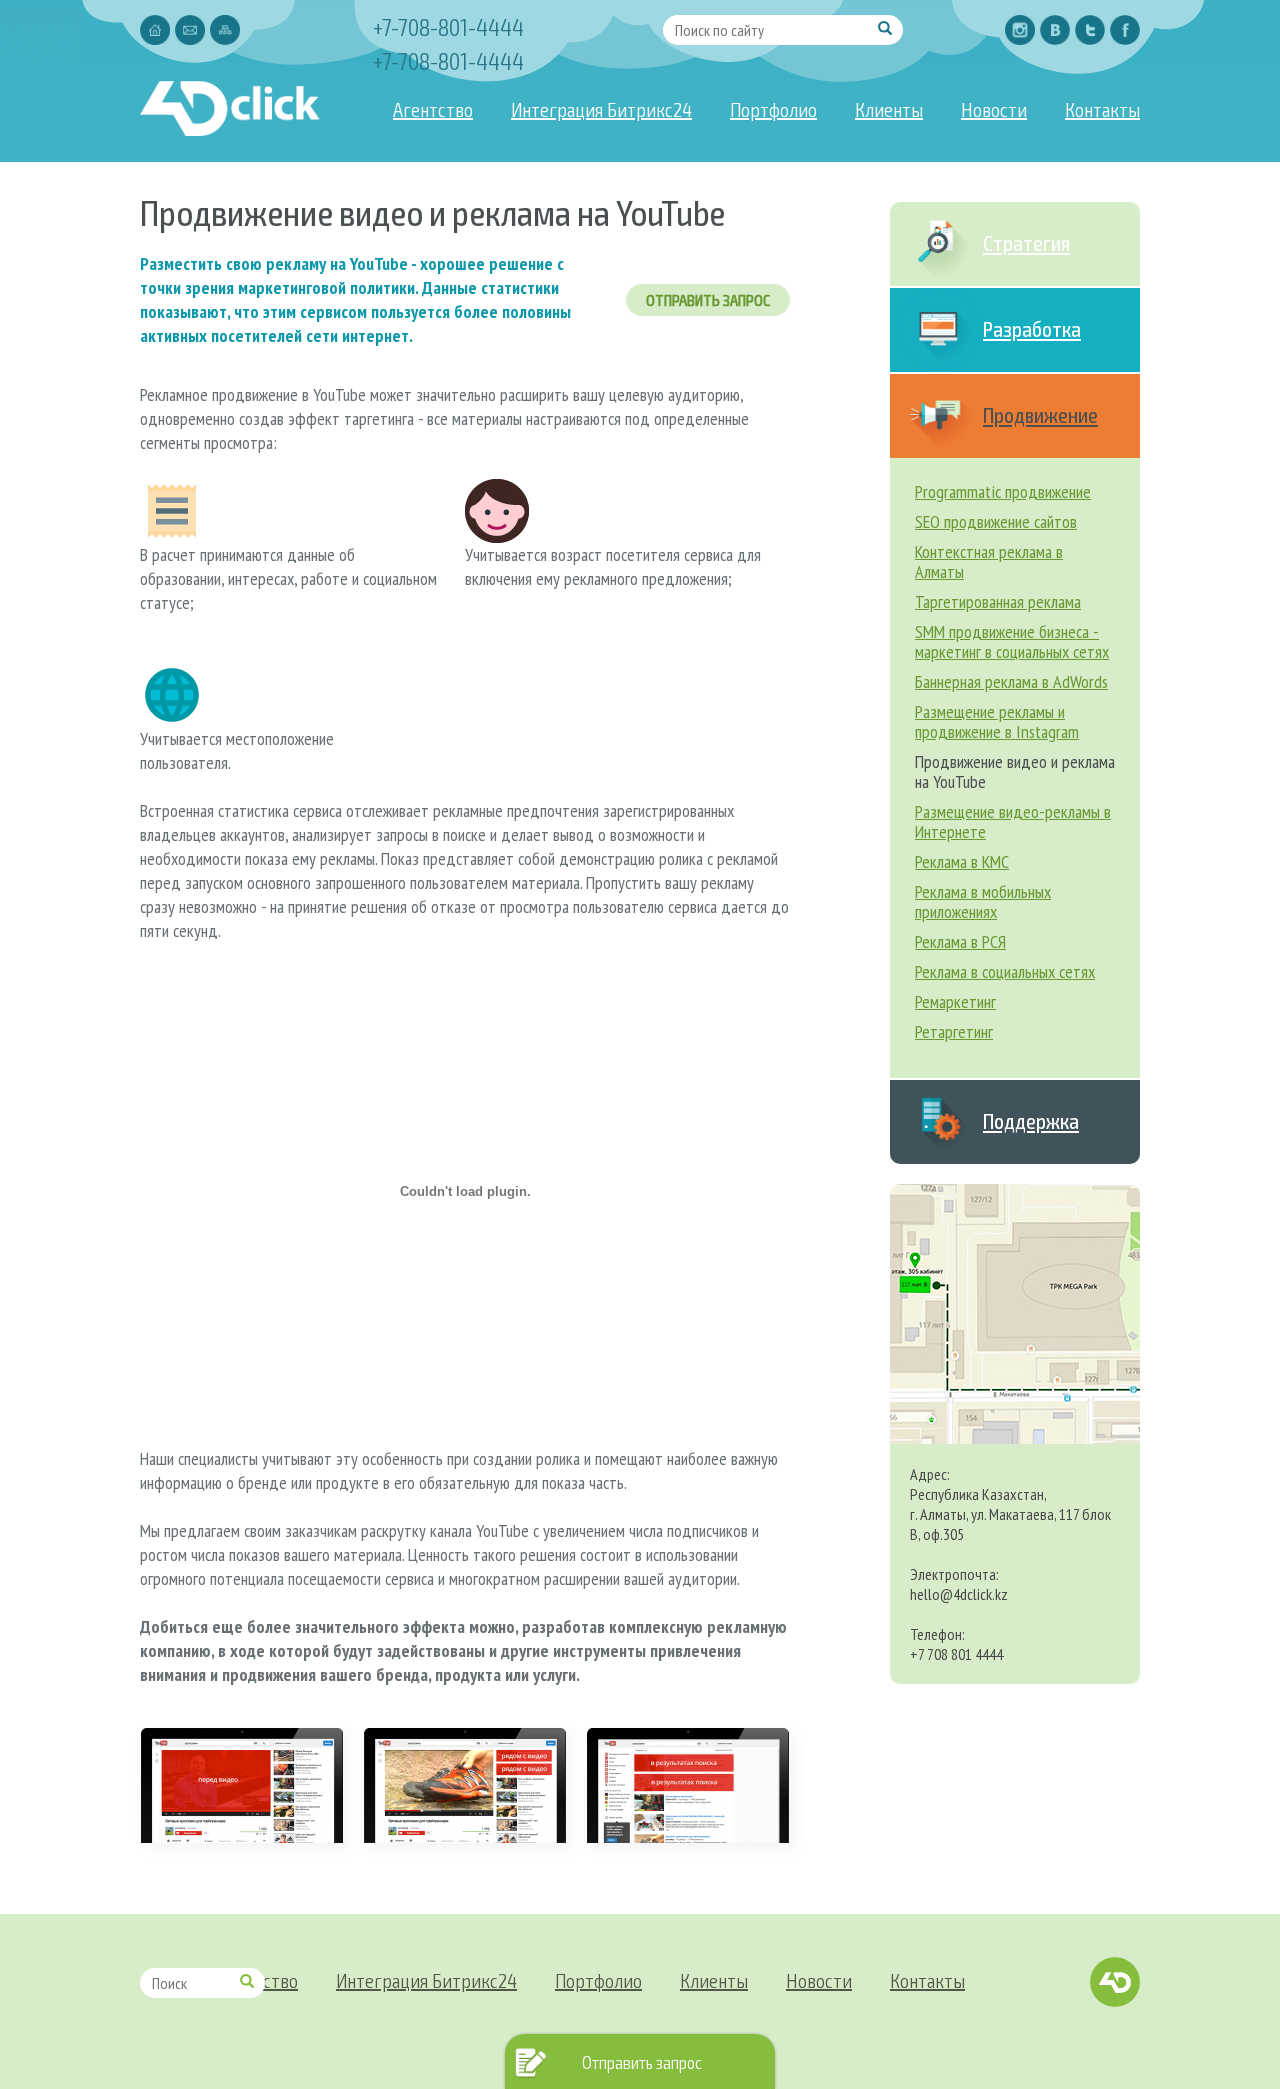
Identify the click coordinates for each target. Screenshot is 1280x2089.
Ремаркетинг (955, 1001)
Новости (994, 109)
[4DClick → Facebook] (1125, 30)
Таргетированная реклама (998, 601)
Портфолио (773, 109)
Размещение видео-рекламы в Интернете (1013, 821)
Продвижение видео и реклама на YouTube (1015, 771)
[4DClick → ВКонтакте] (1055, 30)
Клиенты (889, 109)
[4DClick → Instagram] (1020, 30)
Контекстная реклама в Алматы (989, 561)
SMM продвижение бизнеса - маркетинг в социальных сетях (1012, 641)
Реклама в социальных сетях (1005, 971)
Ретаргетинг (954, 1031)
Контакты (1102, 109)
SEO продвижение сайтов (996, 521)
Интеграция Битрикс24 (601, 109)
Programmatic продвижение (1003, 491)
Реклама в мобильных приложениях (983, 901)
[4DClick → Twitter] (1090, 30)
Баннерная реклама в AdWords (1011, 681)
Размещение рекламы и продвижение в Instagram (997, 721)
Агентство (433, 109)
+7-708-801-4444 (448, 26)
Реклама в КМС (962, 861)
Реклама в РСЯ (960, 941)
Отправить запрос (708, 299)
